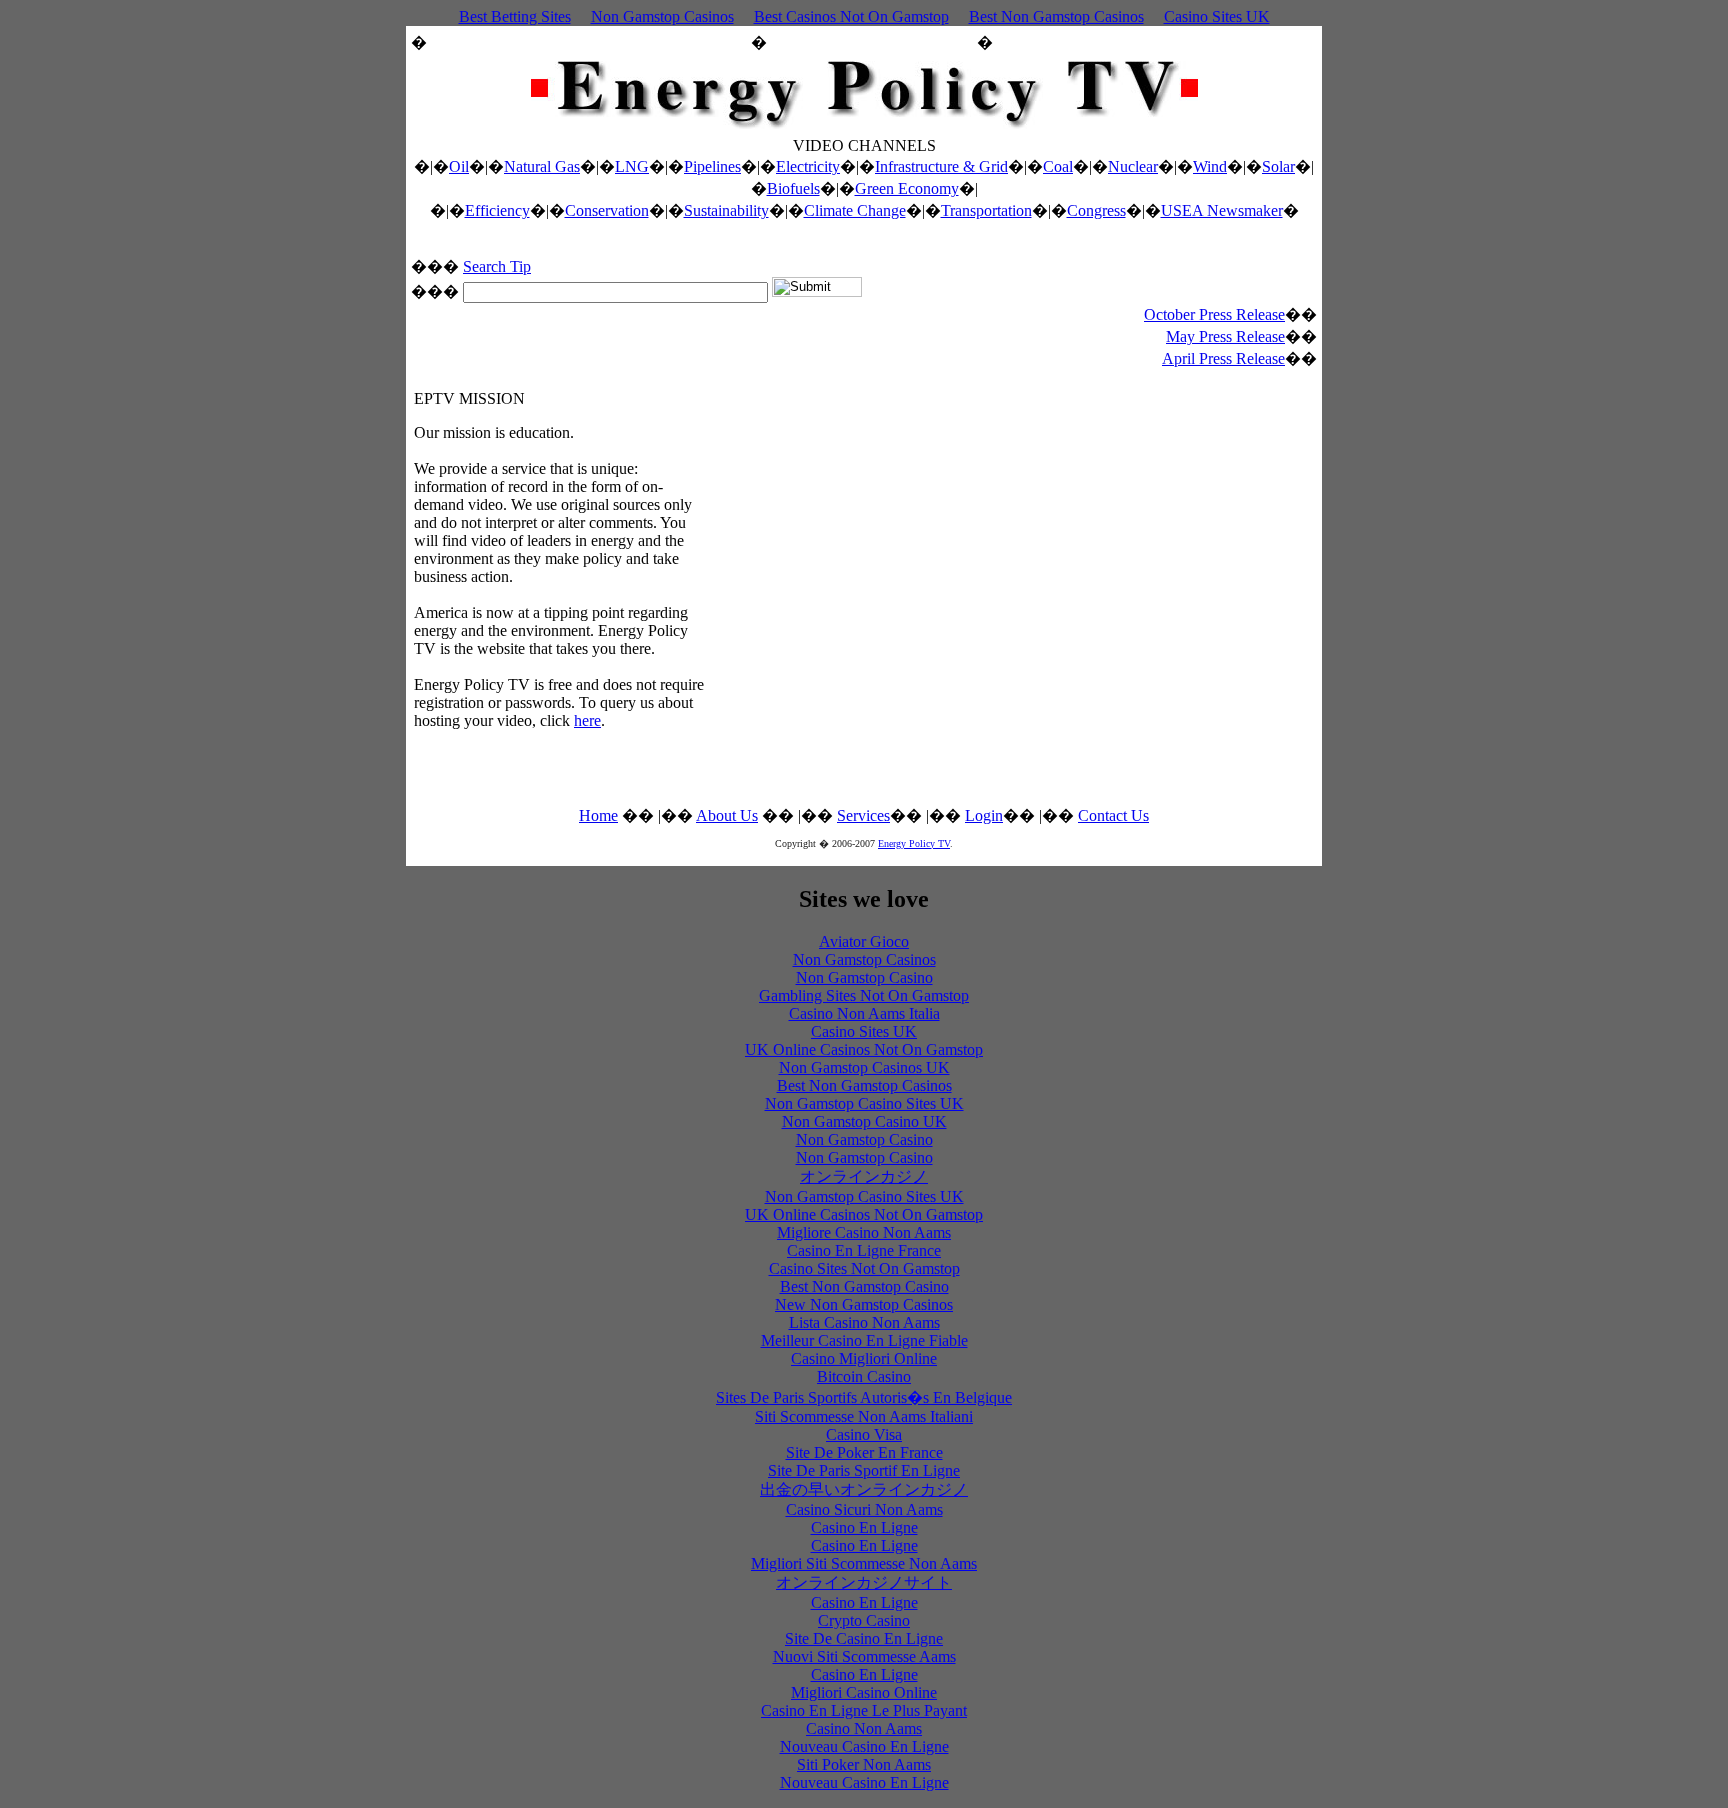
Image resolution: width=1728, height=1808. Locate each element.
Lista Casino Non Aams (864, 1322)
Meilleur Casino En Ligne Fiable (864, 1340)
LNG (632, 166)
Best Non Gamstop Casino (864, 1286)
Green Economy (907, 188)
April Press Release (1223, 358)
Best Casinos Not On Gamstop (851, 16)
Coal (1058, 166)
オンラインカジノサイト (864, 1582)
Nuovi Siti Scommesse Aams (864, 1656)
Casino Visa (864, 1434)
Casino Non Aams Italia (864, 1013)
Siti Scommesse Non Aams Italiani (864, 1416)
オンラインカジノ (864, 1176)
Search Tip (497, 266)
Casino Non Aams (864, 1728)
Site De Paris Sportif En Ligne (864, 1470)
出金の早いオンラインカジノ (864, 1489)
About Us (727, 815)
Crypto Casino (864, 1620)
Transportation (986, 210)
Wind (1210, 166)
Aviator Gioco (864, 941)
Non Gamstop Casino (864, 977)
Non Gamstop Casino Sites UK (864, 1103)
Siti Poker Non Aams (864, 1764)
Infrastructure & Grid (941, 166)
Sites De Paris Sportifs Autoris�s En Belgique (864, 1397)
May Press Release (1225, 336)
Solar (1278, 166)
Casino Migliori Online (864, 1358)
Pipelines (712, 166)
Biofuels (793, 188)
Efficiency (497, 210)
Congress (1096, 210)
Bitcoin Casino (864, 1376)
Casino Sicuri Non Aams (864, 1509)
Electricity (808, 166)
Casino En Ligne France (864, 1250)
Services (863, 815)
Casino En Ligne (864, 1527)
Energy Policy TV (914, 843)
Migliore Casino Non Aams (864, 1232)
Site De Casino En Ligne (864, 1638)
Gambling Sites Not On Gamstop (864, 995)
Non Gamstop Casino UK (864, 1121)
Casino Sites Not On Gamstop (864, 1268)
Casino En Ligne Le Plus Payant (864, 1710)
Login (984, 815)
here (587, 720)
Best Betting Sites (515, 16)
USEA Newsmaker (1222, 210)
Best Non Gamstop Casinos (1056, 16)
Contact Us (1113, 815)
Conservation (607, 210)
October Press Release (1214, 314)
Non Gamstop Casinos (662, 16)
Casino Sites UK (1217, 16)
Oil (459, 166)
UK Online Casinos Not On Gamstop (864, 1049)
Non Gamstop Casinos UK (864, 1067)
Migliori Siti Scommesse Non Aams (864, 1563)
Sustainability (726, 210)
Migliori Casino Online (864, 1692)
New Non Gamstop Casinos (864, 1304)
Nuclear (1133, 166)
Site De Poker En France (864, 1452)
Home (598, 815)
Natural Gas (542, 166)
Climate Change (855, 210)
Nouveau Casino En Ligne (864, 1746)
